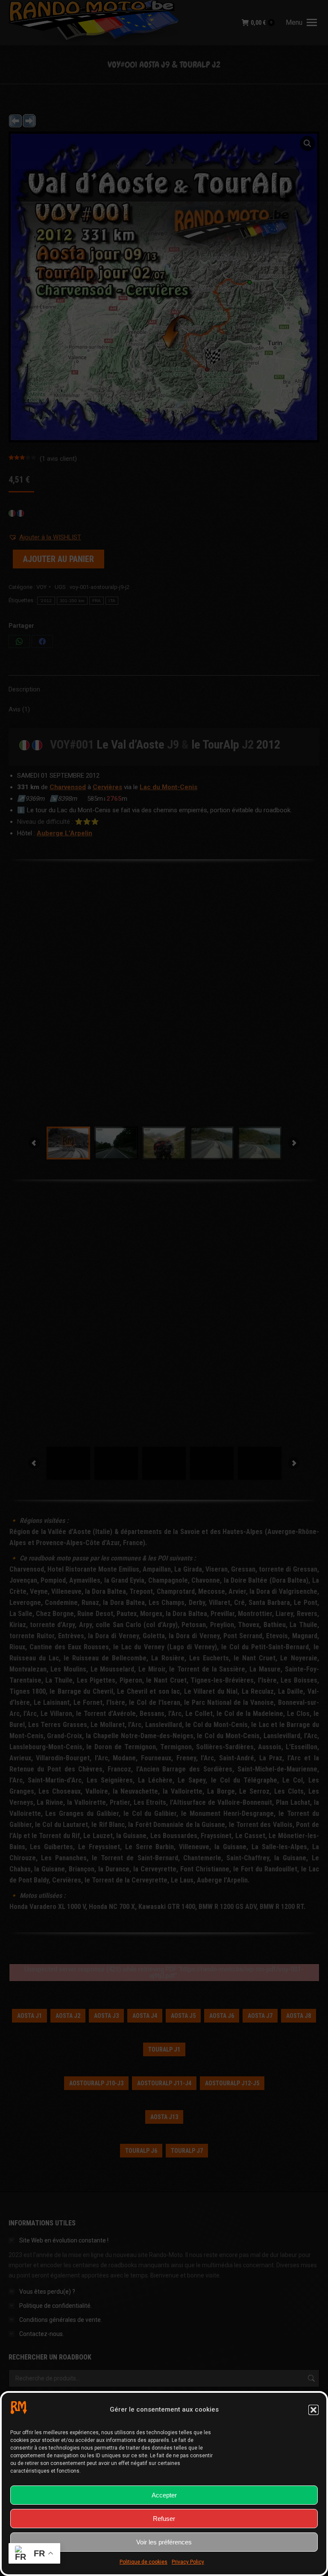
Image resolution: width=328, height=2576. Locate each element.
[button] (313, 2410)
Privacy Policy (188, 2562)
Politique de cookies (143, 2562)
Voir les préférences (164, 2542)
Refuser (164, 2519)
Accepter (164, 2495)
